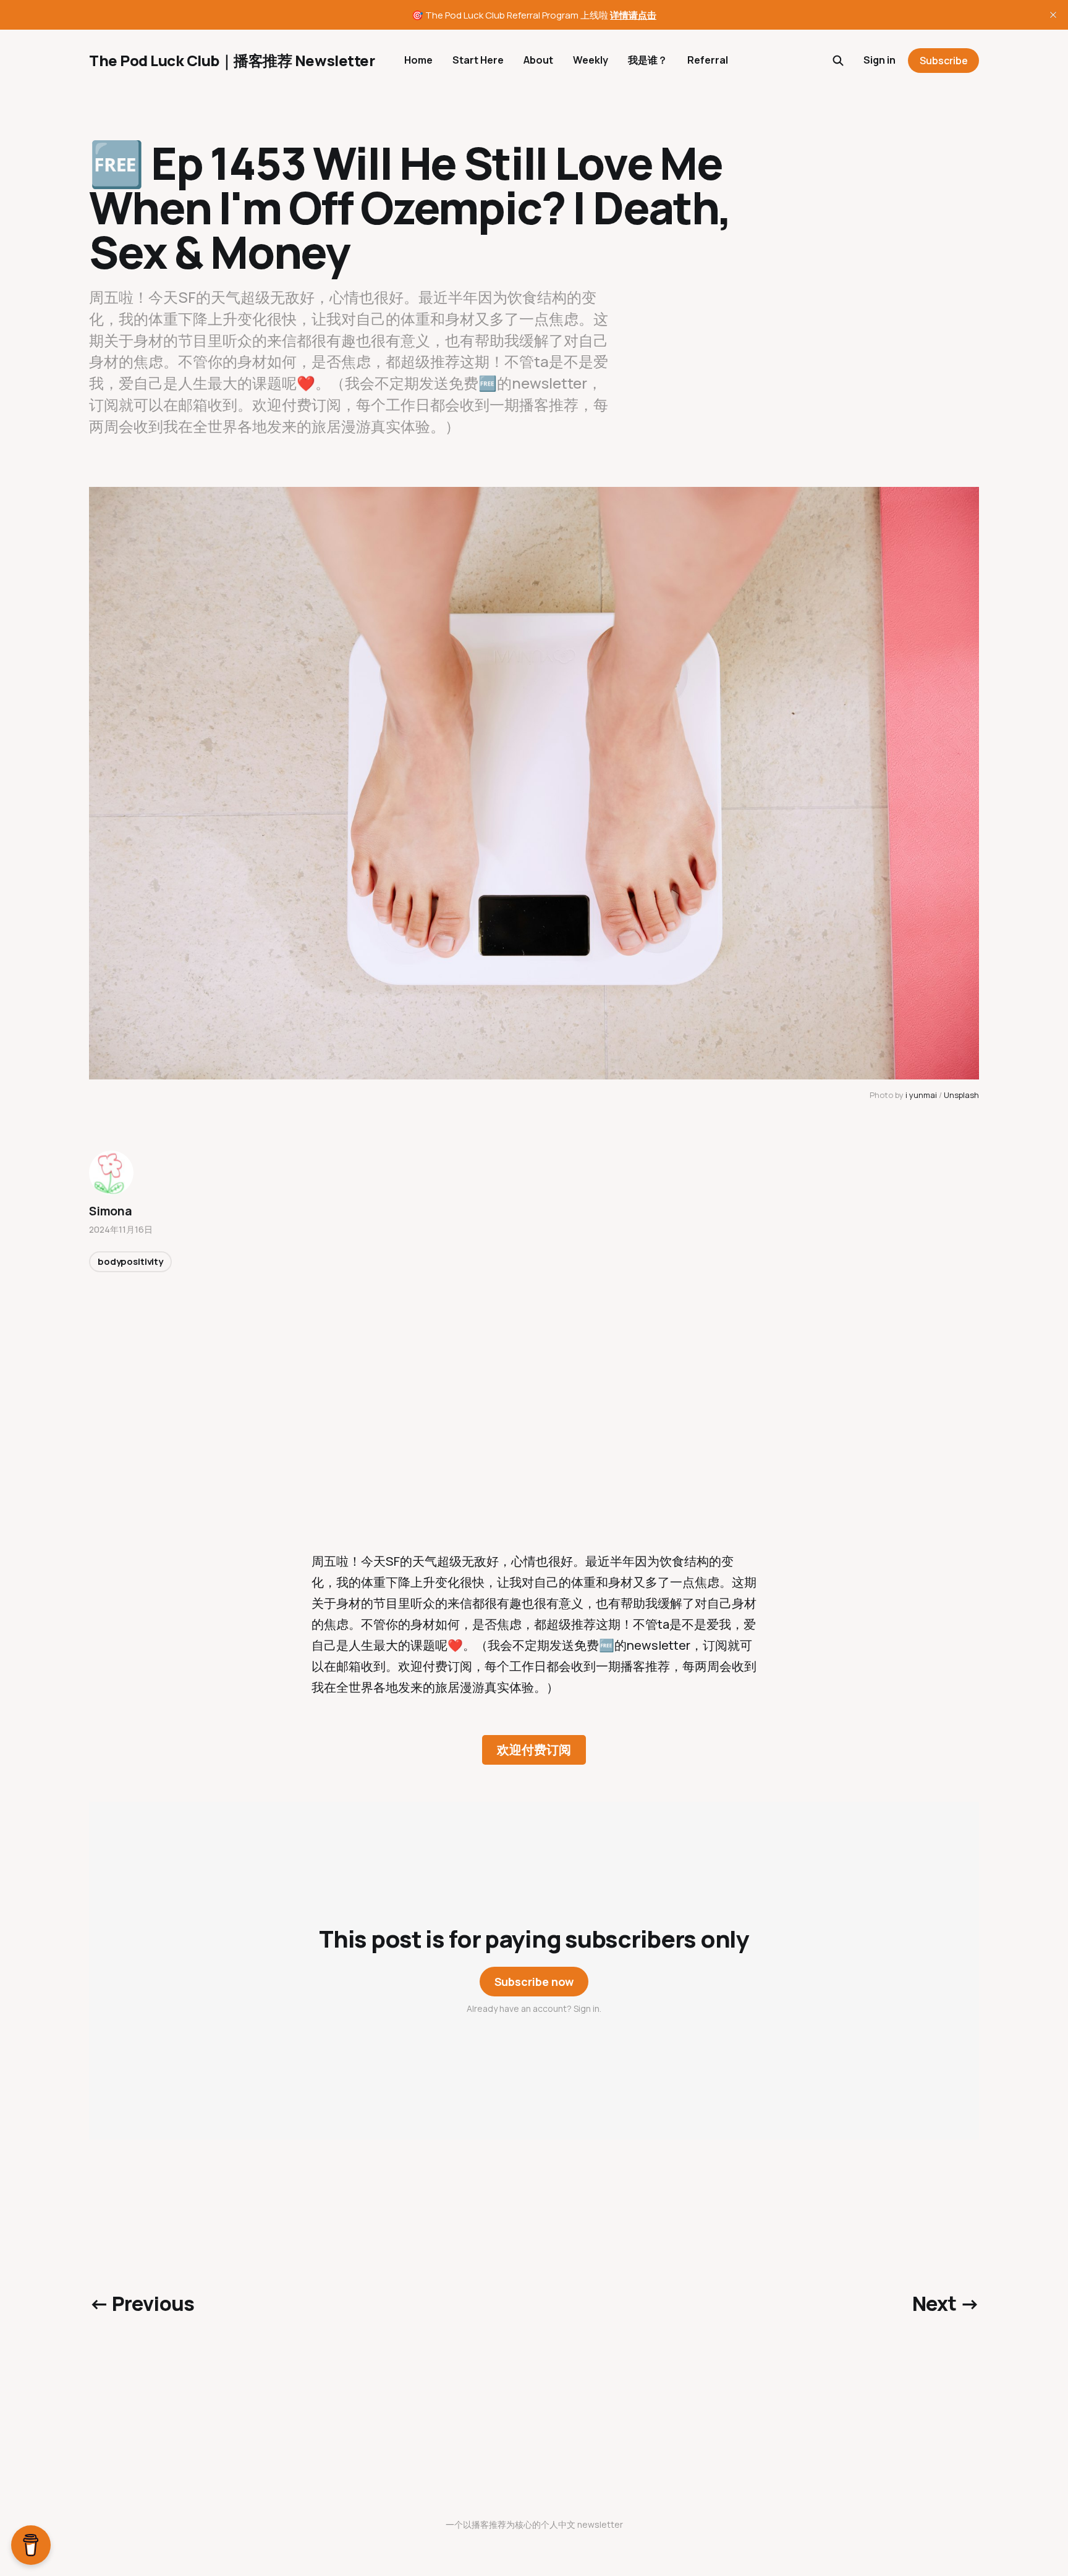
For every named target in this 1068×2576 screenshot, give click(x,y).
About (538, 60)
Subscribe (944, 61)
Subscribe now (534, 1982)
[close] (1053, 15)
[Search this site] (838, 61)
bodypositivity (130, 1261)
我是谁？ (648, 60)
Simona (111, 1211)
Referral (708, 60)
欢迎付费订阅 (534, 1750)
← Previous (142, 2304)
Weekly (591, 60)
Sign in (879, 60)
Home (418, 60)
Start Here (478, 60)
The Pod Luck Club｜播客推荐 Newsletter (232, 61)
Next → (946, 2304)
